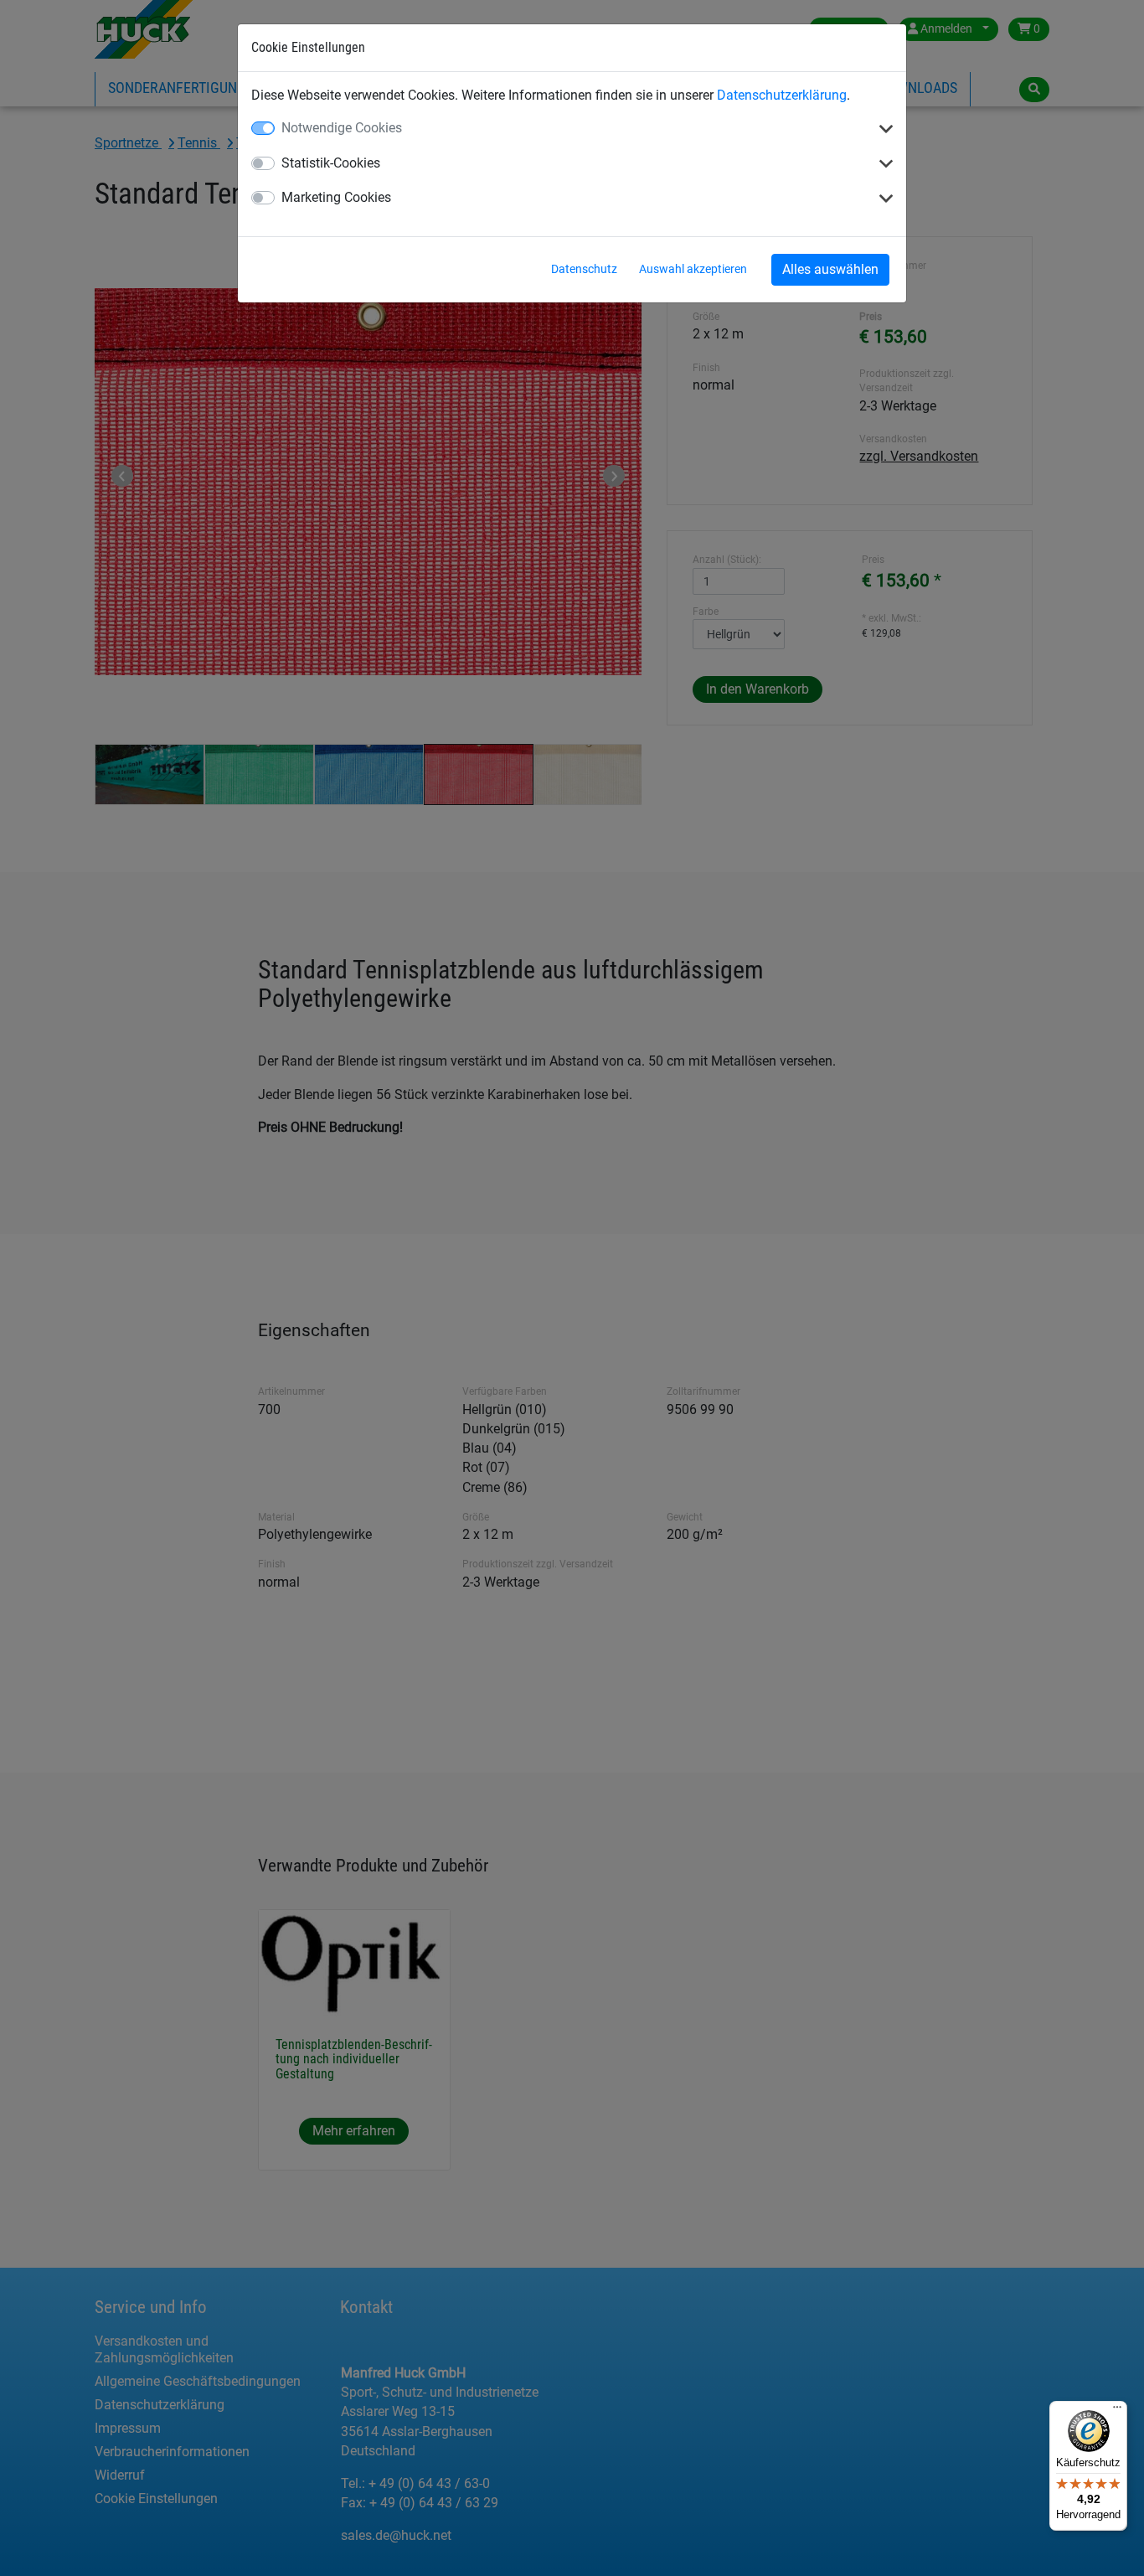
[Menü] (1117, 2411)
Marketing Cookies (336, 197)
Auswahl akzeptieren (693, 269)
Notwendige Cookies (342, 128)
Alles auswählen (830, 269)
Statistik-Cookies (331, 163)
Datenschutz (584, 269)
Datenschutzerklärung (782, 95)
